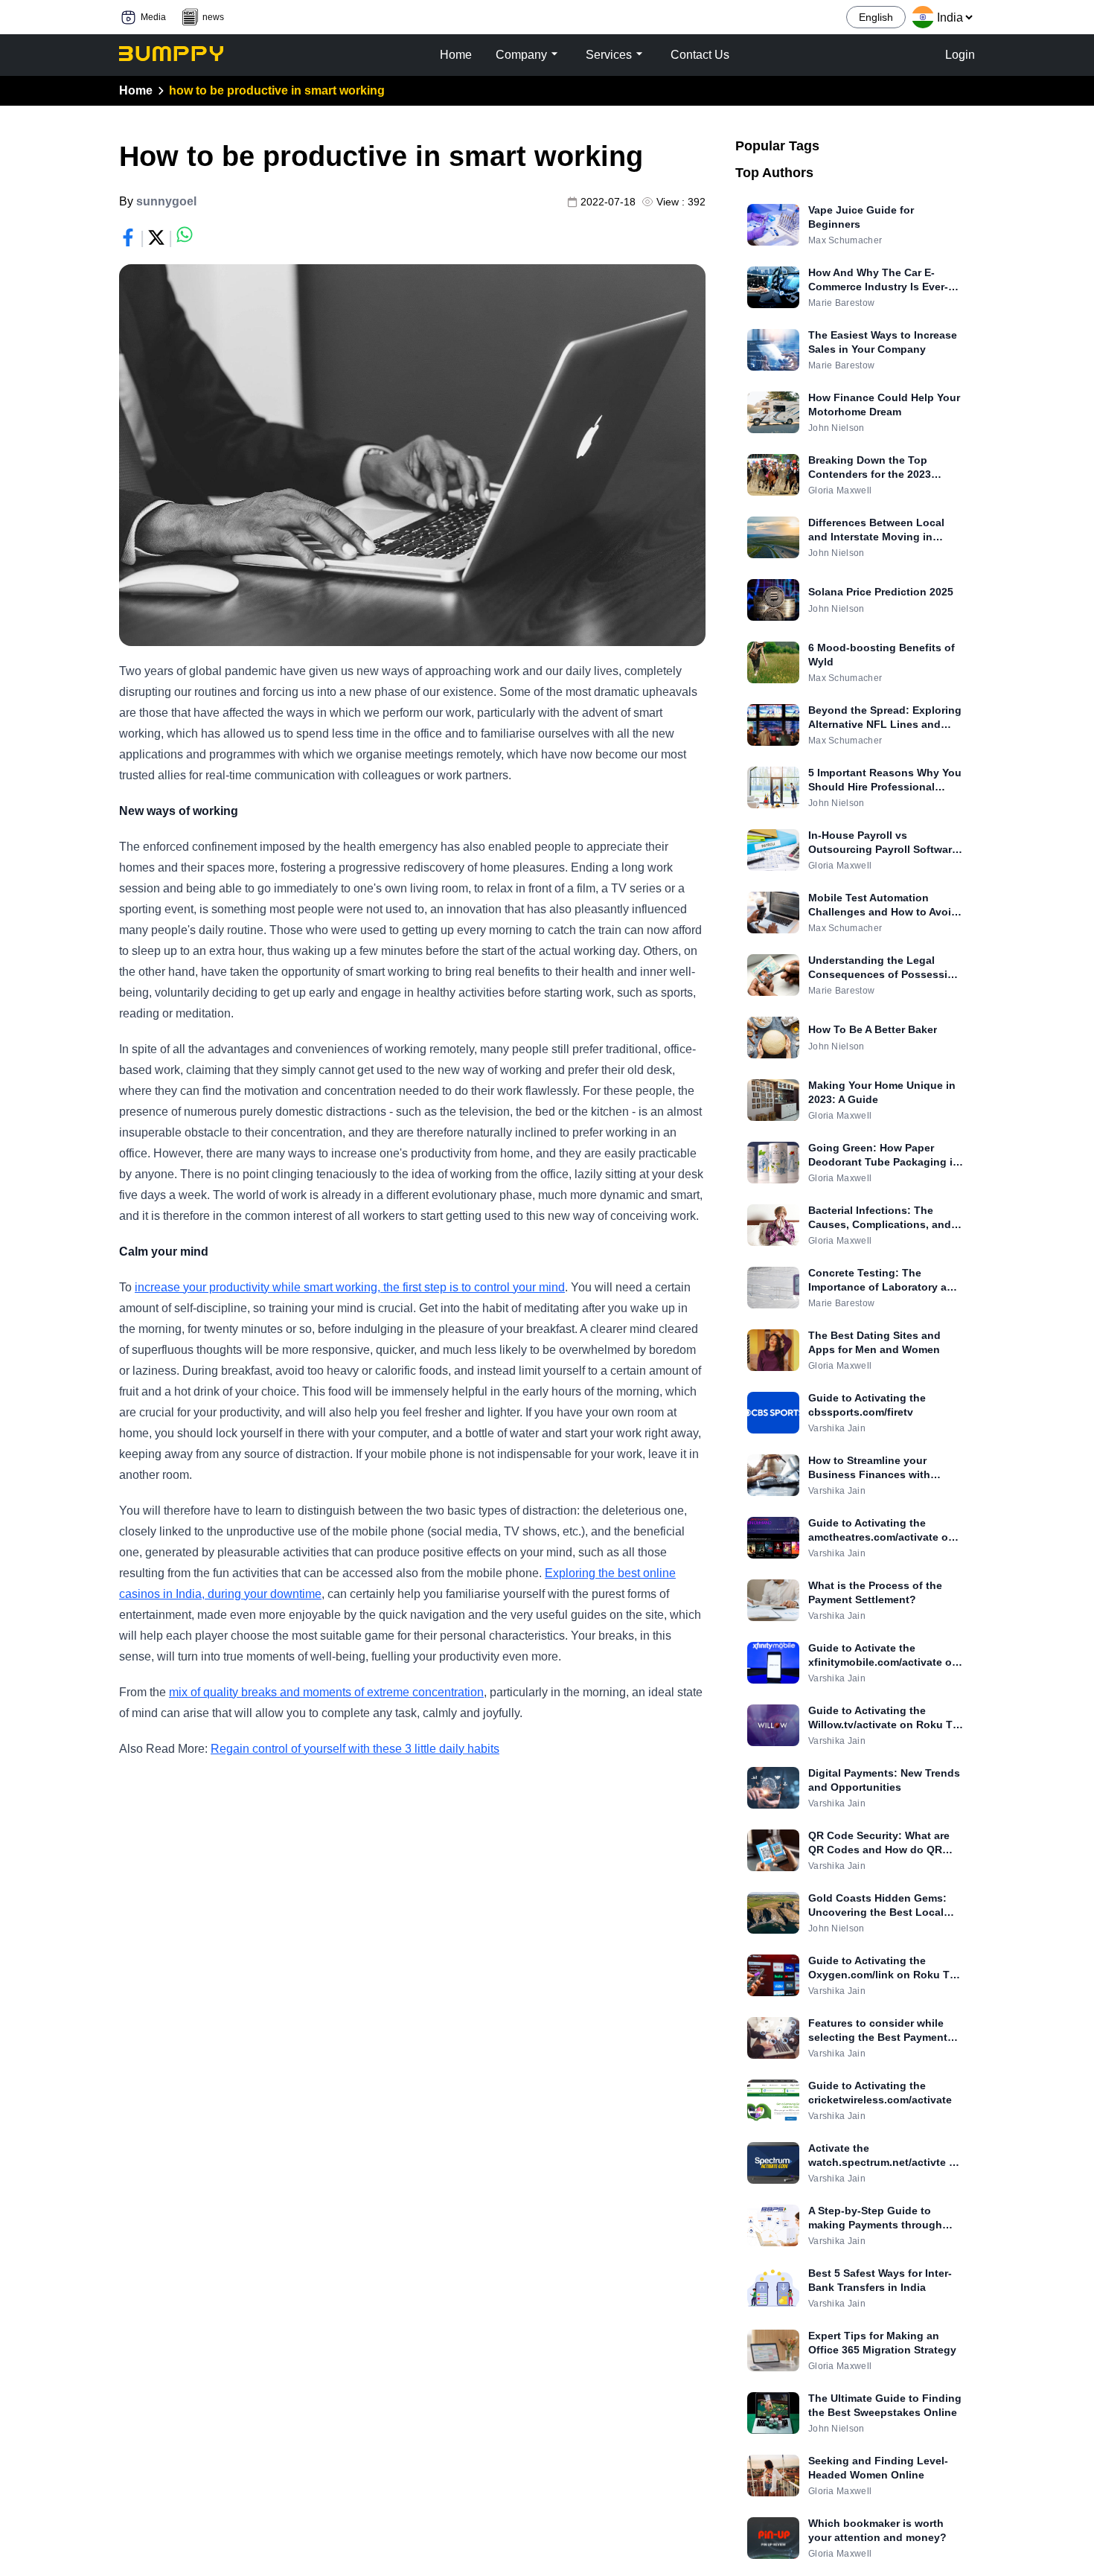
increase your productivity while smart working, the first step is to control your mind (350, 1287)
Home (136, 90)
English (876, 17)
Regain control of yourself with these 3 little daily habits (355, 1749)
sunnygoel (166, 201)
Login (960, 55)
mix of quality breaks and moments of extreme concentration (326, 1692)
